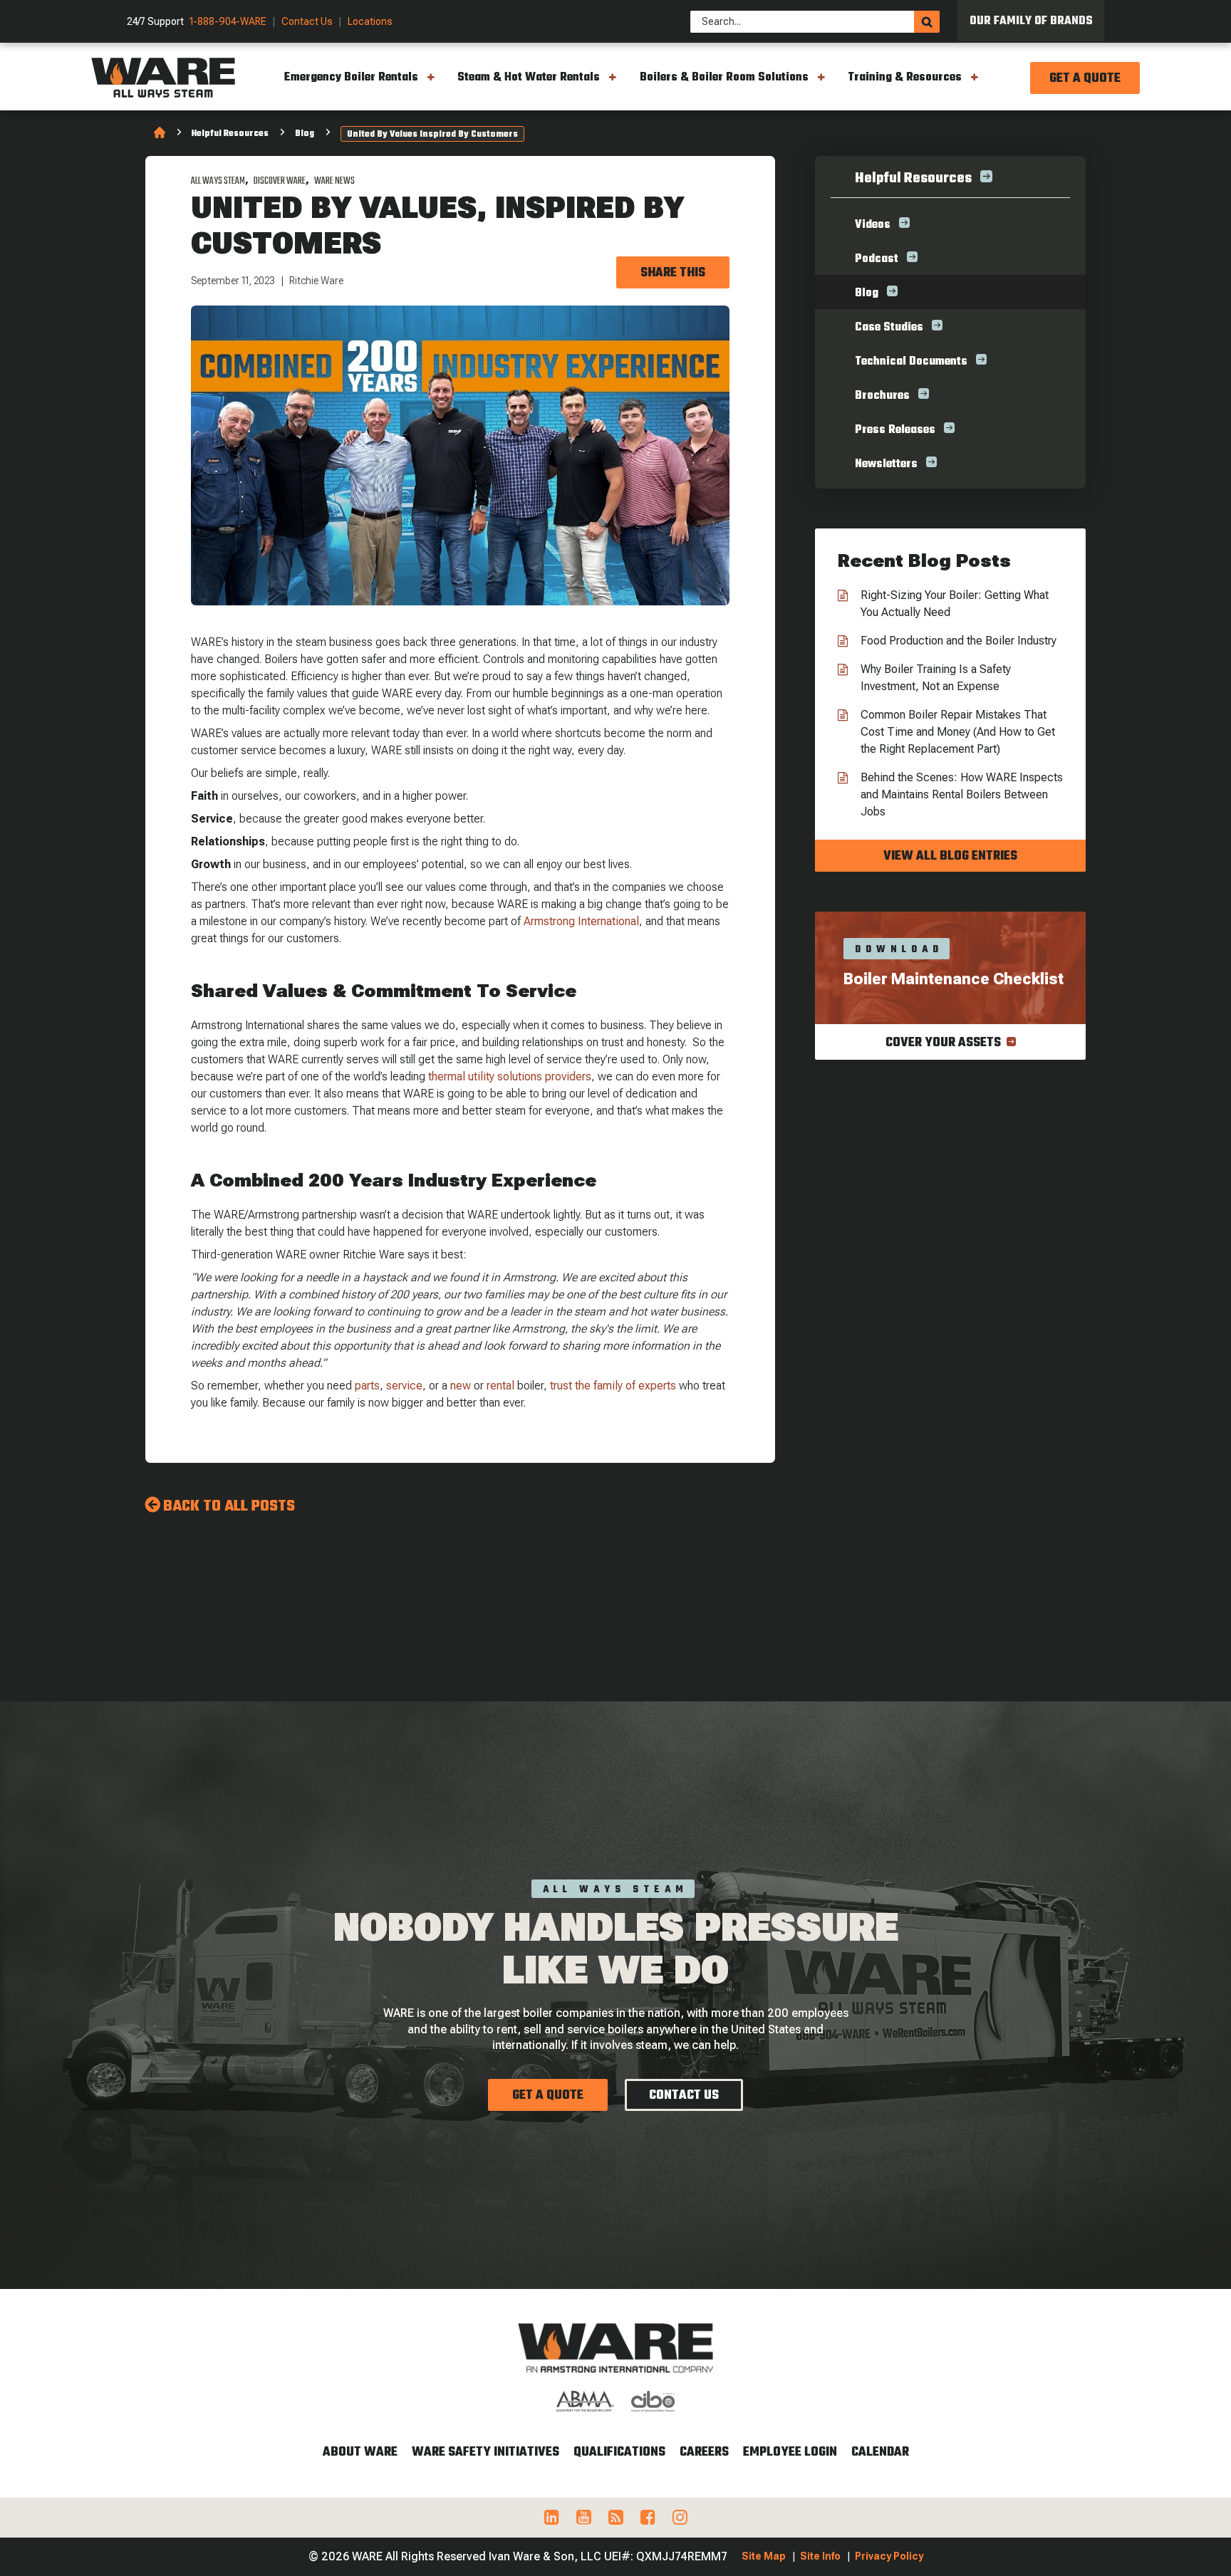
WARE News (334, 181)
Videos (873, 225)
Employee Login (790, 2452)
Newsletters (886, 464)
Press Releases (895, 430)
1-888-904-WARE (228, 22)
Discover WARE (280, 181)
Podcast (877, 259)
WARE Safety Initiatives (485, 2452)
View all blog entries (950, 856)
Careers (704, 2452)
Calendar (880, 2452)
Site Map (764, 2556)
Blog (305, 134)
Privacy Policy (889, 2556)
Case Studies (889, 328)
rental (500, 1386)
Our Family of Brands (1031, 21)
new (461, 1386)
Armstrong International (581, 921)
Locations (370, 22)
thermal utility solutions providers (510, 1076)
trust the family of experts (613, 1386)
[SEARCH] (927, 22)
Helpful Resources (230, 134)
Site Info (820, 2556)
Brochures (882, 396)
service (404, 1386)
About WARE (360, 2452)
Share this (673, 273)
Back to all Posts (229, 1506)
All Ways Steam (218, 181)
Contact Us (307, 22)
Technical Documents (911, 362)
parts (367, 1386)
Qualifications (619, 2452)
